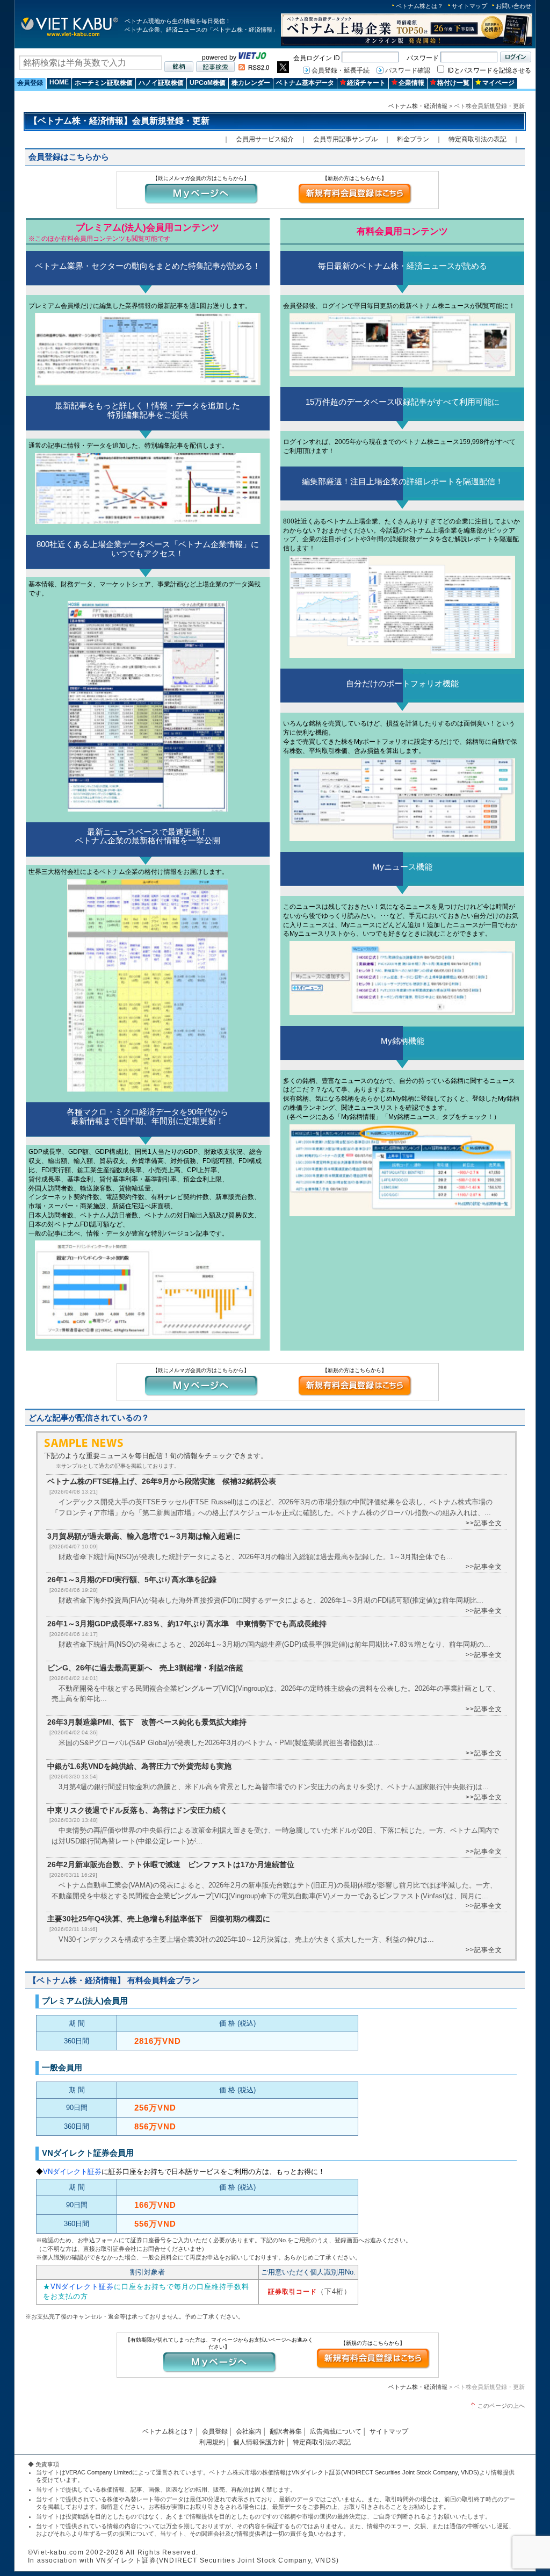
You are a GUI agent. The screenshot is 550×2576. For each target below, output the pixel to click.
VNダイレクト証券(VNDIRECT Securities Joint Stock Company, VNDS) (385, 2472)
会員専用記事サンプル (345, 139)
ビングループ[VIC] (206, 1688)
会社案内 (249, 2431)
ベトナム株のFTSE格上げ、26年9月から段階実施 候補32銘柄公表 (162, 1481)
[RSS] (254, 68)
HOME (59, 82)
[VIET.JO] (252, 58)
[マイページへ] (201, 203)
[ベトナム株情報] (70, 36)
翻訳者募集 (286, 2431)
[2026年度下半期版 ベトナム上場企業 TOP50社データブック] (407, 44)
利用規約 (212, 2442)
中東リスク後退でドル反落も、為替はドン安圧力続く (137, 1810)
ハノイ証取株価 (161, 83)
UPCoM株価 (208, 83)
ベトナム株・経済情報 (418, 106)
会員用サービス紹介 (265, 139)
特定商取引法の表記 (477, 139)
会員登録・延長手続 (341, 70)
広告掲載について (336, 2431)
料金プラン (413, 139)
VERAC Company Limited (99, 2472)
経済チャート (366, 83)
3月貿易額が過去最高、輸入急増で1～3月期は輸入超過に (144, 1536)
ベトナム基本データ (305, 83)
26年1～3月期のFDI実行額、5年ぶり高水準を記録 (132, 1580)
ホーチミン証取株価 (104, 83)
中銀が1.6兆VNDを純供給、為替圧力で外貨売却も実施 (139, 1766)
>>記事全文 (484, 1523)
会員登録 (30, 83)
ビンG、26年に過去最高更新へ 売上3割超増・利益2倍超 (145, 1668)
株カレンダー (251, 83)
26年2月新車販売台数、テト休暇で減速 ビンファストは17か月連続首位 (171, 1864)
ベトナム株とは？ (419, 6)
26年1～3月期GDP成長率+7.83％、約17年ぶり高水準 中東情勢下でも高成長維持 (187, 1624)
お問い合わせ (513, 6)
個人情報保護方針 (259, 2442)
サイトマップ (469, 6)
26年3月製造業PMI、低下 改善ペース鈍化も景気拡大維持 (147, 1722)
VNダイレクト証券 (72, 2172)
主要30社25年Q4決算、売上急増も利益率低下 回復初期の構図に (159, 1919)
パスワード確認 (408, 70)
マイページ (498, 83)
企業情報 (411, 83)
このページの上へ (501, 2406)
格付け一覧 (453, 83)
